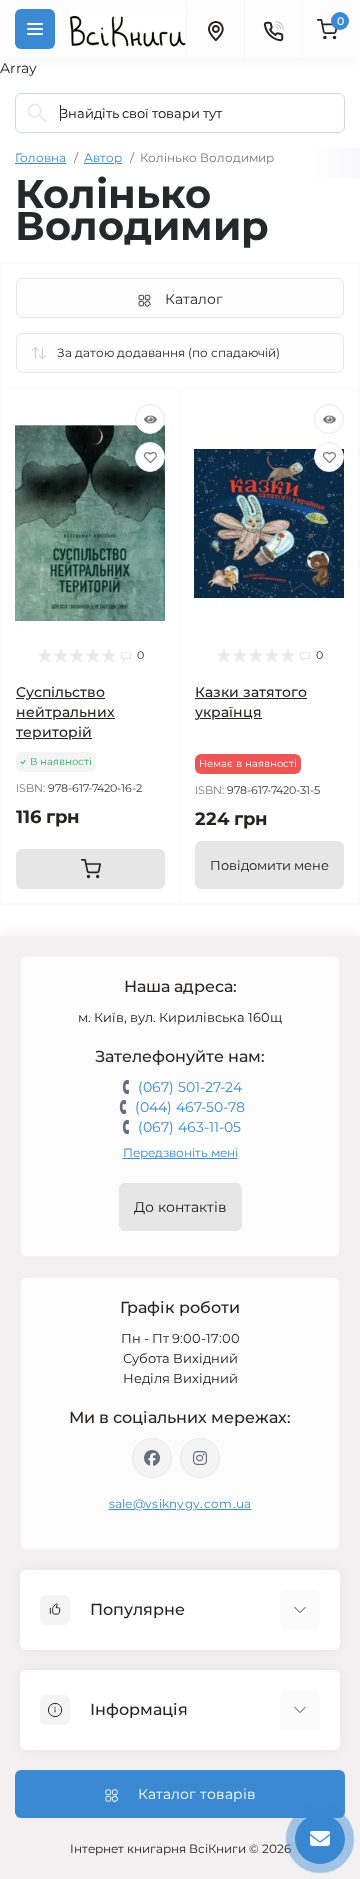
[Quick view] (150, 419)
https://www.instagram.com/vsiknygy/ (200, 1458)
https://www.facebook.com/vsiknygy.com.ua (152, 1458)
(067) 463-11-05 (189, 1127)
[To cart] (90, 869)
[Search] (37, 113)
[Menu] (35, 29)
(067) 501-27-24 (190, 1087)
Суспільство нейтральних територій (65, 712)
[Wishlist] (150, 457)
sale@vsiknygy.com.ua (180, 1503)
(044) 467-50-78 (190, 1107)
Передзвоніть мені (180, 1152)
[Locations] (215, 29)
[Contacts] (273, 29)
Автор (103, 157)
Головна (40, 157)
